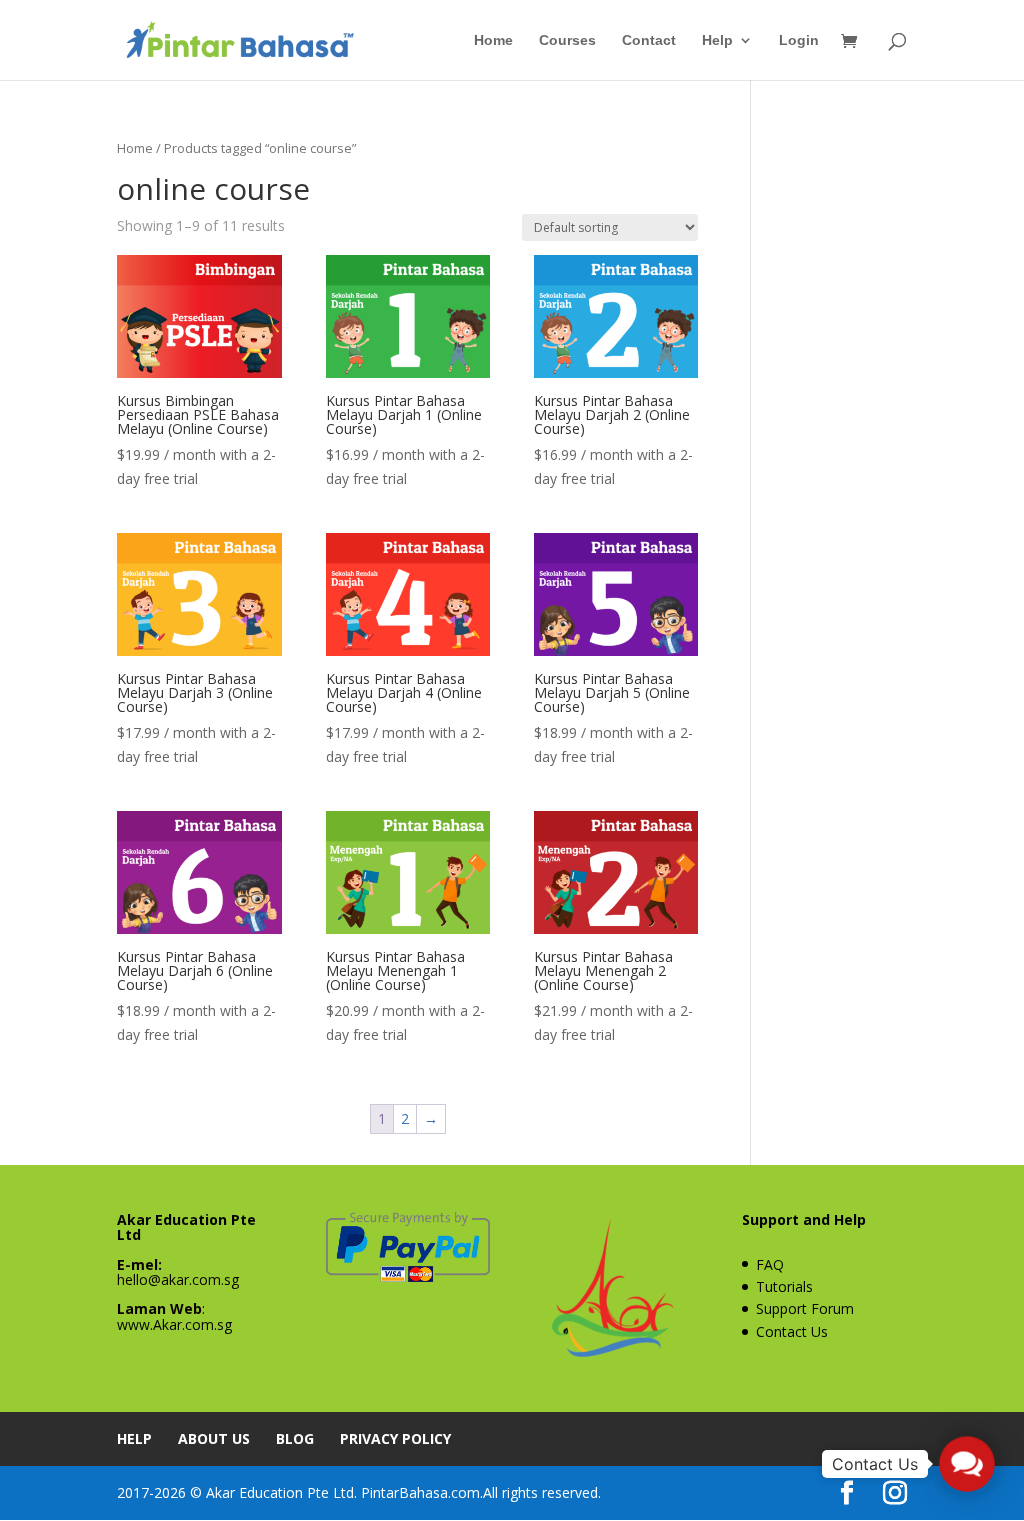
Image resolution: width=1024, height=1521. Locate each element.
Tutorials (784, 1286)
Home (493, 40)
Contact (649, 40)
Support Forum (805, 1308)
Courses (567, 40)
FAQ (770, 1264)
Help (717, 40)
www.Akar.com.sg (174, 1324)
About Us (214, 1438)
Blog (295, 1438)
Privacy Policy (395, 1438)
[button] (966, 1463)
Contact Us (792, 1331)
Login (799, 40)
